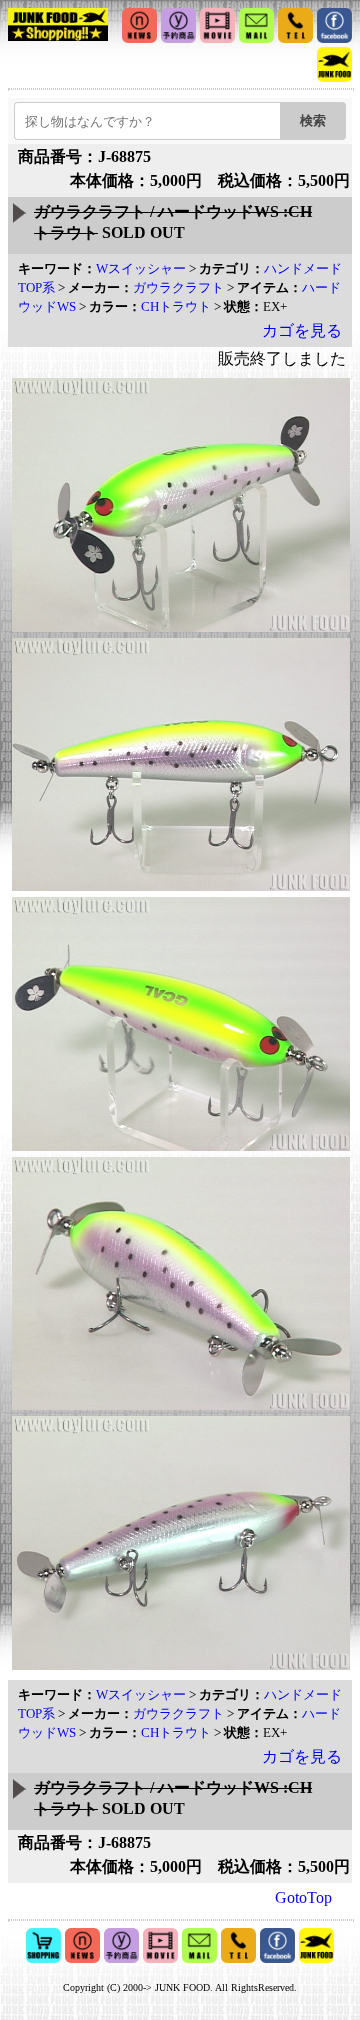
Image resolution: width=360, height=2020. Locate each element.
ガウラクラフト (178, 287)
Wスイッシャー (141, 268)
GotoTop (303, 1897)
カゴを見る (302, 330)
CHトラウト (176, 306)
